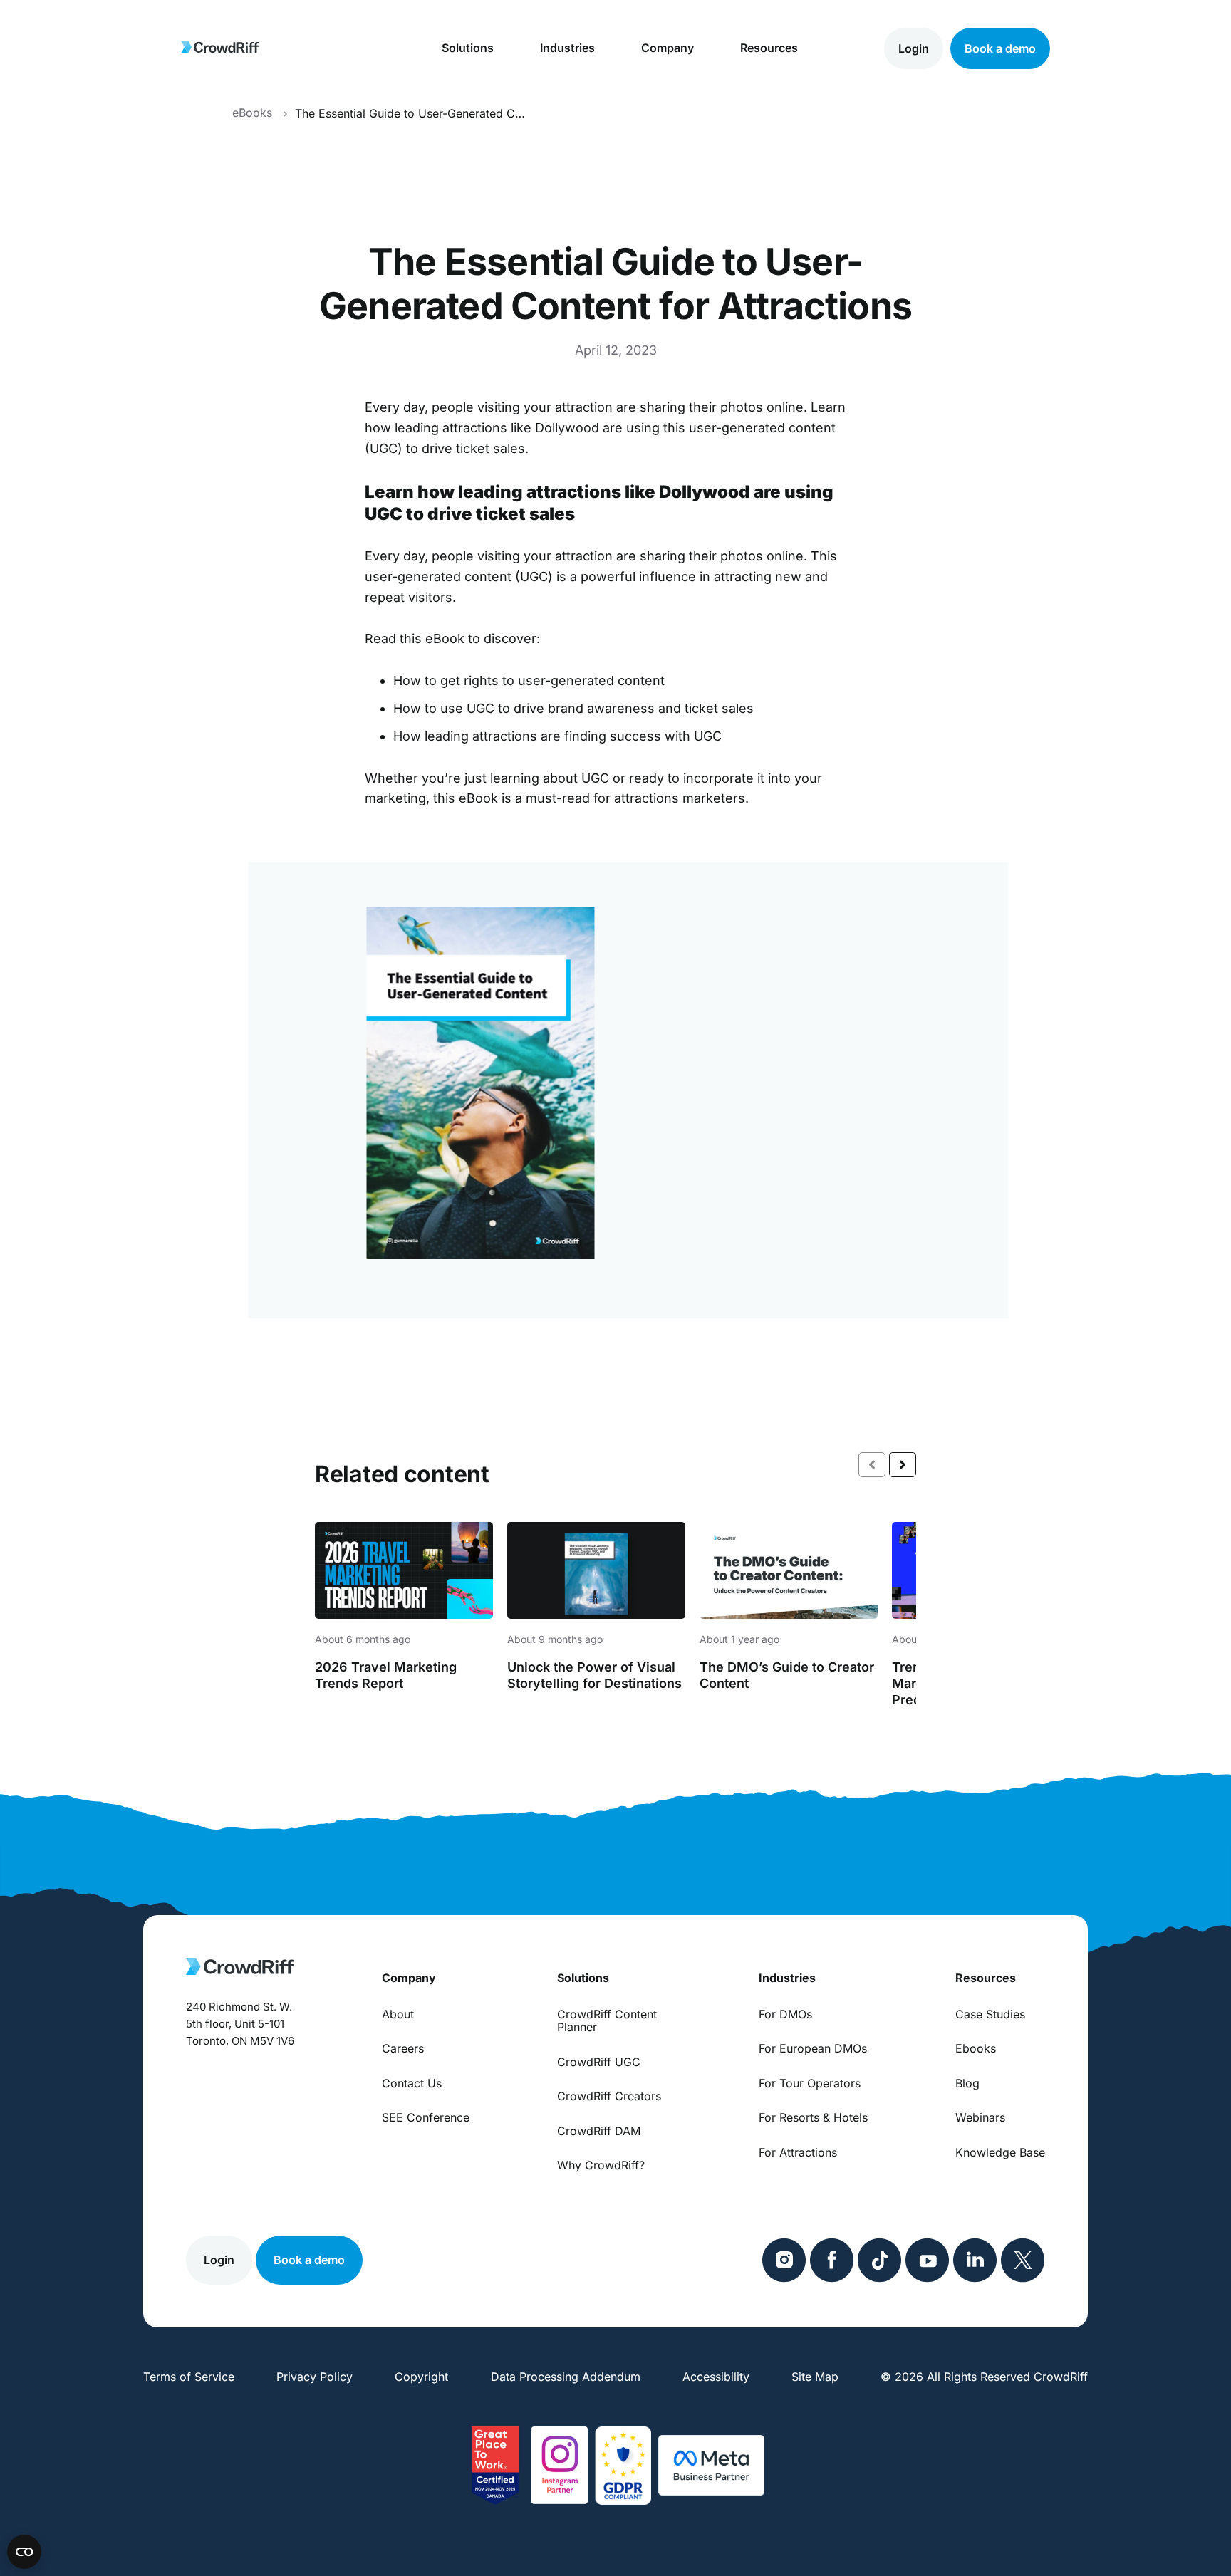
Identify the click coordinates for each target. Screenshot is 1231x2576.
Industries (567, 48)
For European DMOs (813, 2048)
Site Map (815, 2377)
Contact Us (412, 2083)
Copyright (421, 2377)
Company (668, 48)
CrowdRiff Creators (609, 2096)
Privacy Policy (315, 2377)
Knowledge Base (1000, 2152)
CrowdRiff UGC (599, 2062)
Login (914, 48)
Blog (967, 2083)
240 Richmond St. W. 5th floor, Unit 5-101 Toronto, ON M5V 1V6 (240, 2024)
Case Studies (990, 2014)
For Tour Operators (810, 2083)
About (398, 2014)
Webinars (980, 2117)
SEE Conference (426, 2117)
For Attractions (798, 2152)
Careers (403, 2048)
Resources (769, 48)
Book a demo (1000, 48)
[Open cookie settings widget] (24, 2552)
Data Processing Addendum (566, 2377)
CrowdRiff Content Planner (607, 2021)
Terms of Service (189, 2377)
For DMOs (785, 2014)
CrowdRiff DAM (599, 2131)
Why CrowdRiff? (601, 2165)
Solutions (468, 48)
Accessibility (716, 2377)
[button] (903, 1465)
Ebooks (976, 2048)
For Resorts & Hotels (813, 2117)
